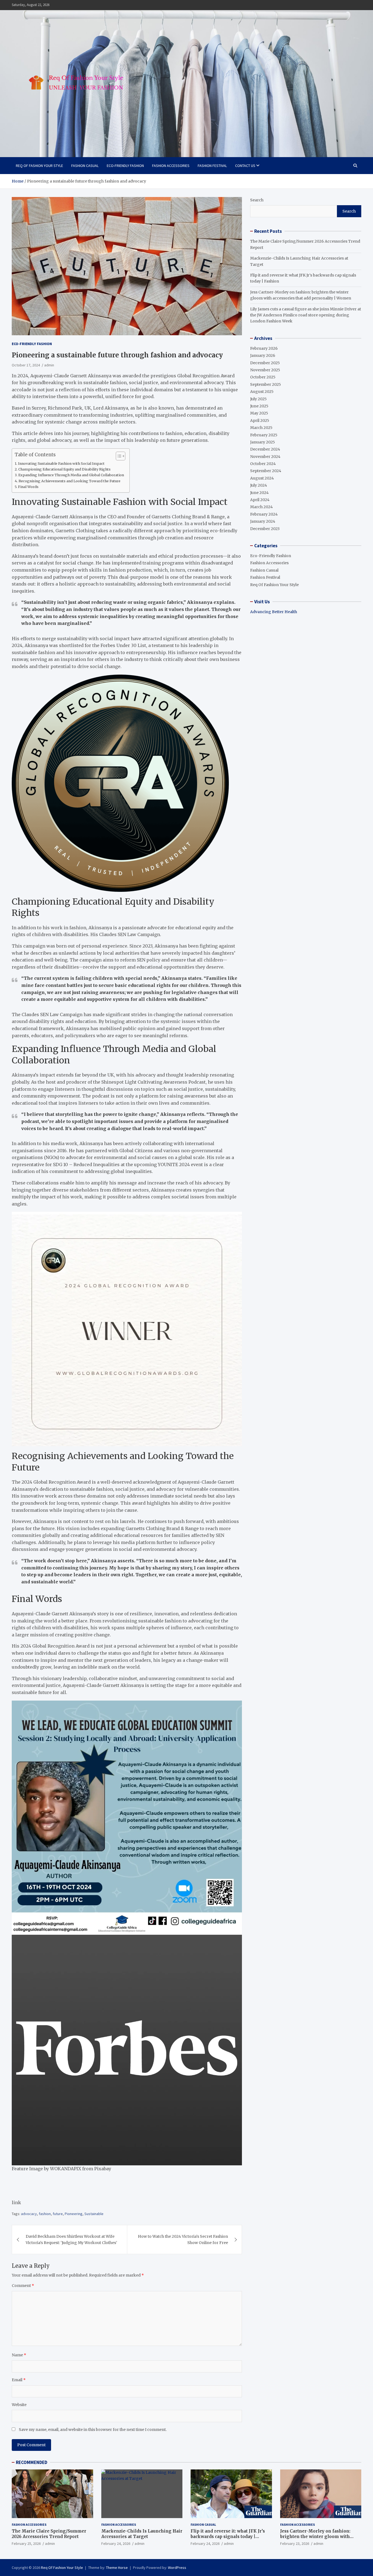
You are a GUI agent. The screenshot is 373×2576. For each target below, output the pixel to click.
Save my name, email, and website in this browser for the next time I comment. (93, 2430)
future (58, 2214)
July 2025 (258, 399)
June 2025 (259, 406)
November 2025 (265, 370)
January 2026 (263, 355)
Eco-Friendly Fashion (125, 166)
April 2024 (260, 500)
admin (49, 365)
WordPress (177, 2568)
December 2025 (265, 363)
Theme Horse (117, 2568)
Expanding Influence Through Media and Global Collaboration (71, 475)
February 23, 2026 (295, 2543)
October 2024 (263, 464)
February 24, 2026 (116, 2543)
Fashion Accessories (171, 166)
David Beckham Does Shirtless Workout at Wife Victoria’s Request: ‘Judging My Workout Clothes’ (71, 2239)
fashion (45, 2214)
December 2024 (265, 449)
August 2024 (262, 478)
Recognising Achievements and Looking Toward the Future (69, 481)
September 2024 (266, 471)
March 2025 (261, 428)
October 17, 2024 (26, 365)
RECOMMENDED (32, 2462)
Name (19, 2355)
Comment (23, 2286)
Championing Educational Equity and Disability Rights (64, 469)
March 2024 (261, 507)
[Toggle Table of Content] (118, 456)
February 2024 (264, 514)
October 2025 (263, 377)
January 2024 (263, 521)
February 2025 (264, 435)
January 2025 (263, 442)
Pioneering (74, 2214)
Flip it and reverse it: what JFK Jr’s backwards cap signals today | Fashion (228, 2536)
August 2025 (262, 392)
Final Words (28, 487)
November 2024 (265, 457)
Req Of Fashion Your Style (39, 166)
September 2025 (266, 384)
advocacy (29, 2214)
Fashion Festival (212, 166)
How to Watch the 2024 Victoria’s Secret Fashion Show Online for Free (183, 2239)
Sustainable (94, 2214)
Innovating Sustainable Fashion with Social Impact (61, 464)
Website (19, 2405)
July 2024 (259, 485)
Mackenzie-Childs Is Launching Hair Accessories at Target (142, 2534)
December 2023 (265, 529)
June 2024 (259, 493)
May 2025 (259, 413)
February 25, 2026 (26, 2543)
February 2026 (264, 348)
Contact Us (245, 166)
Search (257, 200)
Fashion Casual (85, 166)
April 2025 (260, 420)
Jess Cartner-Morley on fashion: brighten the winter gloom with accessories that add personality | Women (316, 2539)
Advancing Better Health (274, 612)
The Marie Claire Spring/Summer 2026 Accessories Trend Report (49, 2534)
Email (19, 2380)
